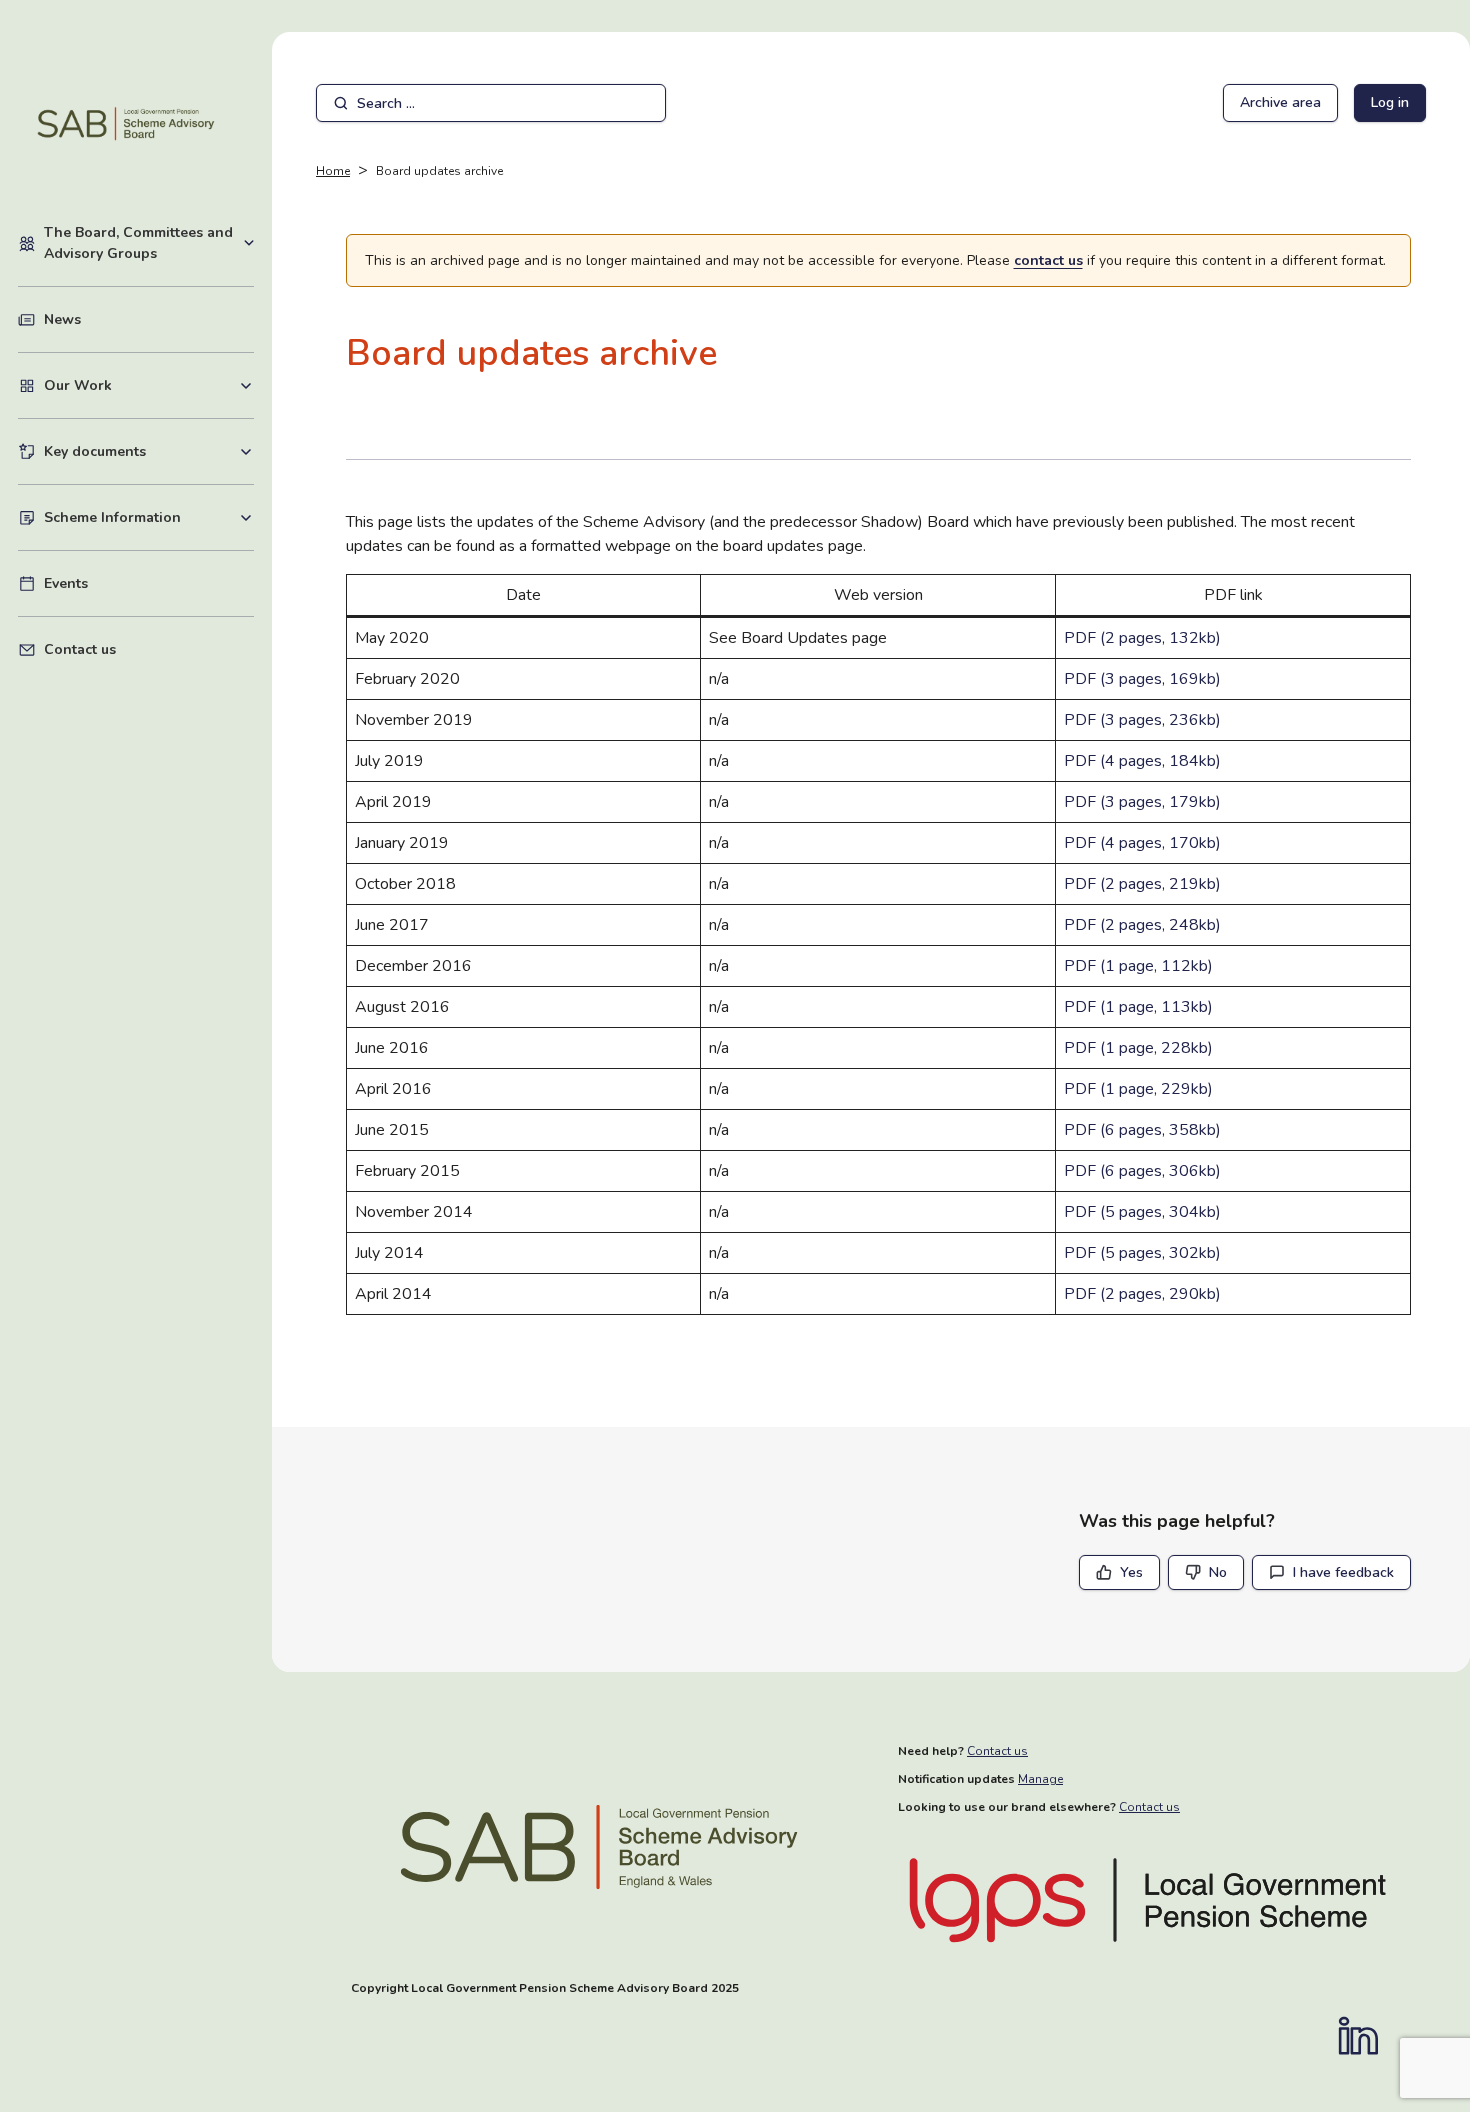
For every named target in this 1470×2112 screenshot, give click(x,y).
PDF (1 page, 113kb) (1138, 1007)
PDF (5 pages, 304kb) (1142, 1212)
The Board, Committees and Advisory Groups (149, 243)
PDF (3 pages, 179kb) (1142, 802)
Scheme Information (149, 517)
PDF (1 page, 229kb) (1138, 1089)
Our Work (149, 385)
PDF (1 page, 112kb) (1138, 966)
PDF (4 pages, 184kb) (1142, 761)
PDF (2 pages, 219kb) (1142, 884)
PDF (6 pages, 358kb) (1142, 1130)
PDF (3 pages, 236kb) (1142, 720)
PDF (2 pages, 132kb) (1142, 638)
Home (333, 171)
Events (66, 583)
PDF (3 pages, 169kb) (1142, 679)
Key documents (149, 451)
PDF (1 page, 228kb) (1138, 1048)
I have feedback (1343, 1572)
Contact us (80, 649)
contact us (1048, 260)
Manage (1040, 1779)
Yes (1131, 1572)
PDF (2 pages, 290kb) (1142, 1294)
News (62, 319)
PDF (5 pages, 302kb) (1142, 1253)
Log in (1390, 102)
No (1218, 1572)
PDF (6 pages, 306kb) (1142, 1171)
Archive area (1280, 102)
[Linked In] (1368, 2036)
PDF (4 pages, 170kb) (1142, 843)
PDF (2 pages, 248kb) (1142, 925)
